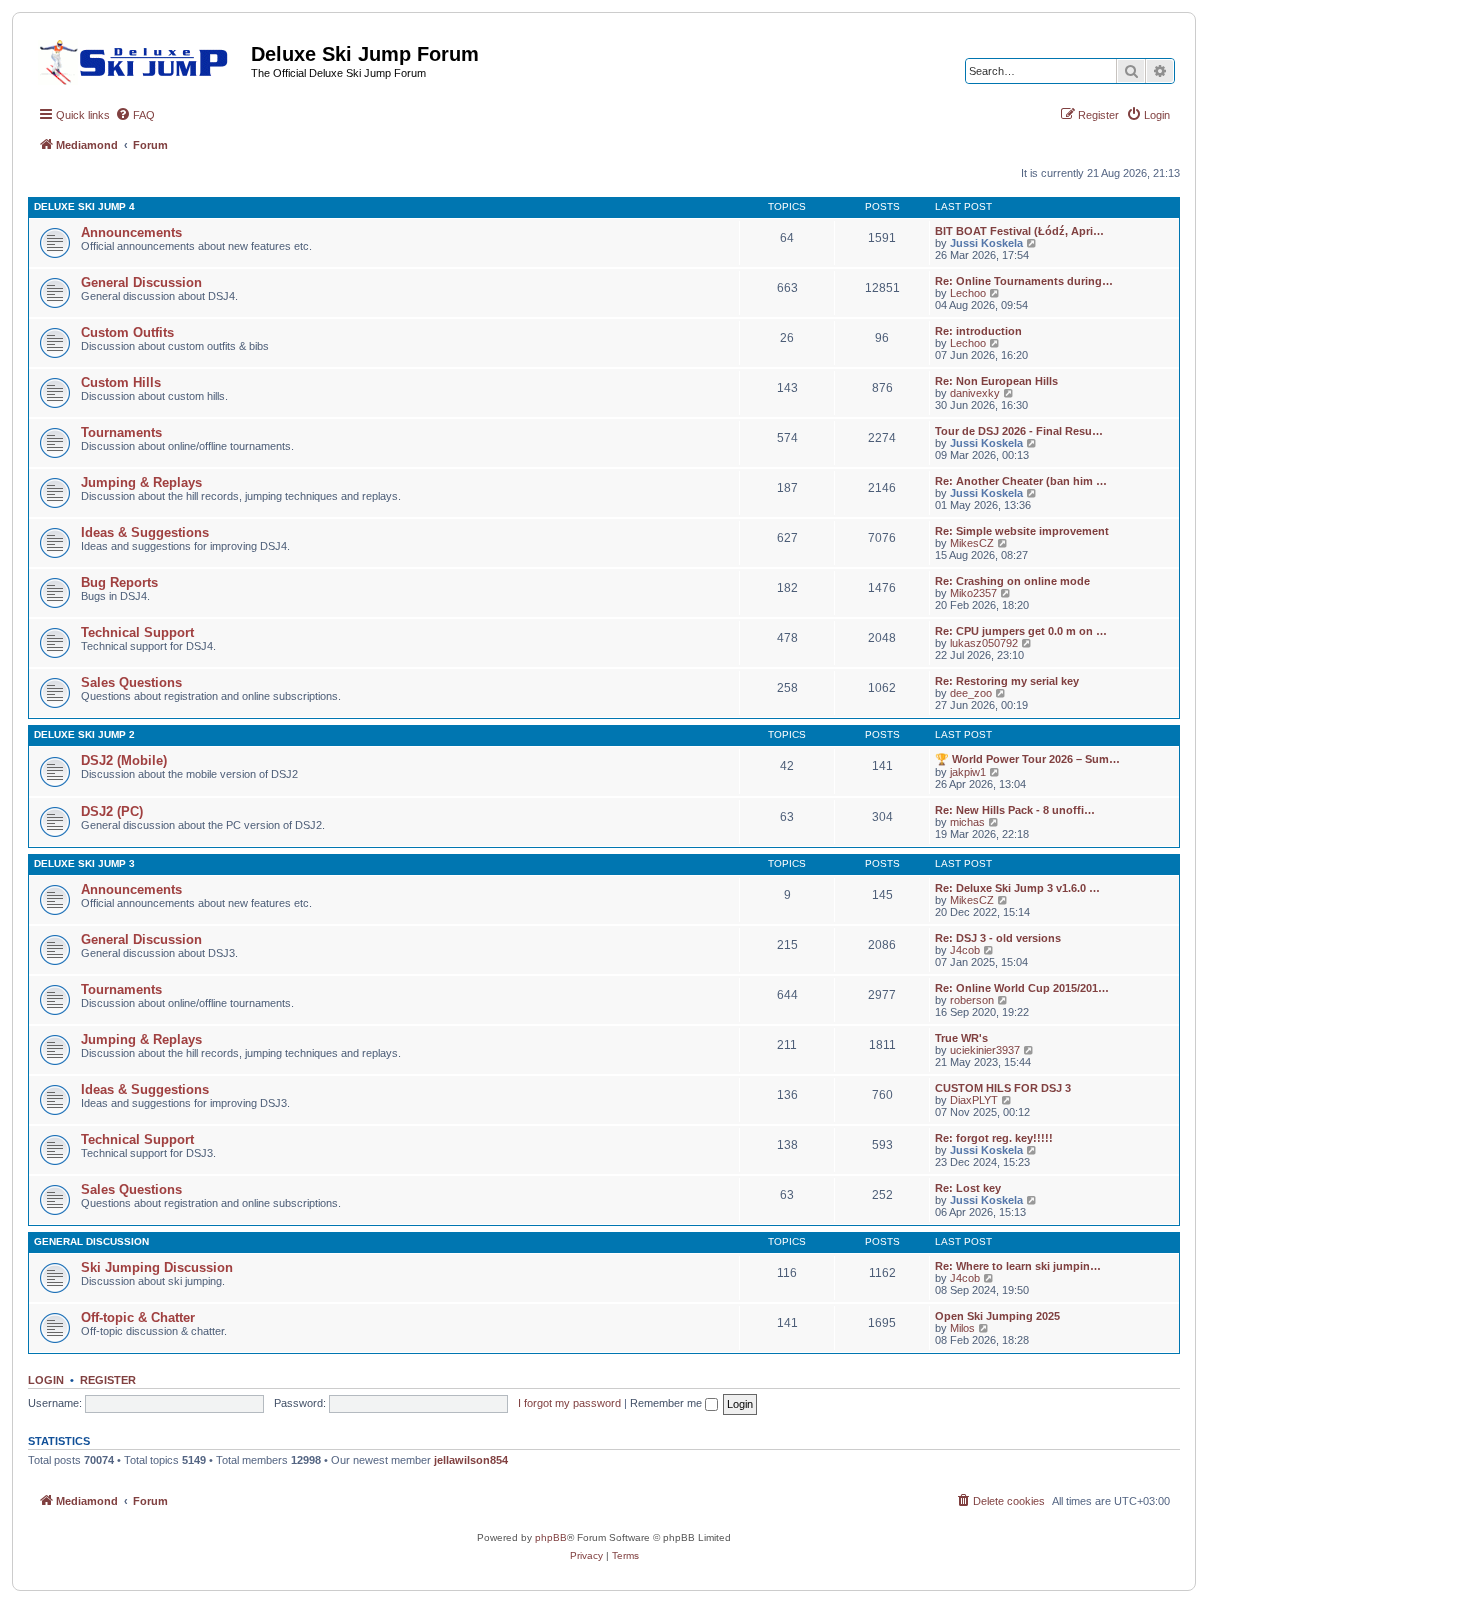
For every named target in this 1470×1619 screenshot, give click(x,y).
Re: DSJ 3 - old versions (998, 938)
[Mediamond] (139, 59)
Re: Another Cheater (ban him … (1021, 481)
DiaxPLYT (974, 1100)
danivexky (975, 393)
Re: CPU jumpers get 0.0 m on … (1021, 631)
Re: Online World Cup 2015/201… (1022, 988)
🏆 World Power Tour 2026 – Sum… (1027, 759)
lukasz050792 (984, 643)
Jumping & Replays (141, 482)
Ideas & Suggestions (145, 532)
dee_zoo (971, 693)
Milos (962, 1328)
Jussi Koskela (986, 243)
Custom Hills (121, 382)
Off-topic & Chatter (138, 1317)
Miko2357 (973, 593)
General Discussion (141, 282)
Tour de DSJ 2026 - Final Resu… (1019, 431)
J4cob (965, 950)
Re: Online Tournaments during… (1024, 281)
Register (108, 1380)
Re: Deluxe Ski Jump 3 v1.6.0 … (1017, 888)
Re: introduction (978, 331)
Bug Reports (119, 582)
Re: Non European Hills (996, 381)
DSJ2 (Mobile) (124, 760)
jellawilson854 (471, 1460)
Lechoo (968, 293)
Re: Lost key (968, 1188)
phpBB (551, 1537)
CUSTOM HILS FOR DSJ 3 (1003, 1088)
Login (46, 1380)
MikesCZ (972, 543)
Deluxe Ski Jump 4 (84, 206)
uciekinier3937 (985, 1050)
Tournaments (121, 432)
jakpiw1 (968, 772)
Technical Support (137, 632)
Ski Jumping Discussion (157, 1267)
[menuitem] (135, 115)
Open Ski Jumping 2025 (997, 1316)
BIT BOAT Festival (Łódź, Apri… (1019, 231)
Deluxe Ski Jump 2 (84, 734)
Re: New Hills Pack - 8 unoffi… (1015, 810)
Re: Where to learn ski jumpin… (1018, 1266)
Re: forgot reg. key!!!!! (994, 1138)
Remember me (667, 1403)
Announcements (131, 232)
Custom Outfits (127, 332)
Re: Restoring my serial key (1007, 681)
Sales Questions (131, 682)
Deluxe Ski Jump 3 (84, 863)
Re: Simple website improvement (1022, 531)
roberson (972, 1000)
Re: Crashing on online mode (1012, 581)
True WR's (961, 1038)
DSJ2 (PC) (112, 811)
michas (967, 822)
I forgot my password (569, 1403)
